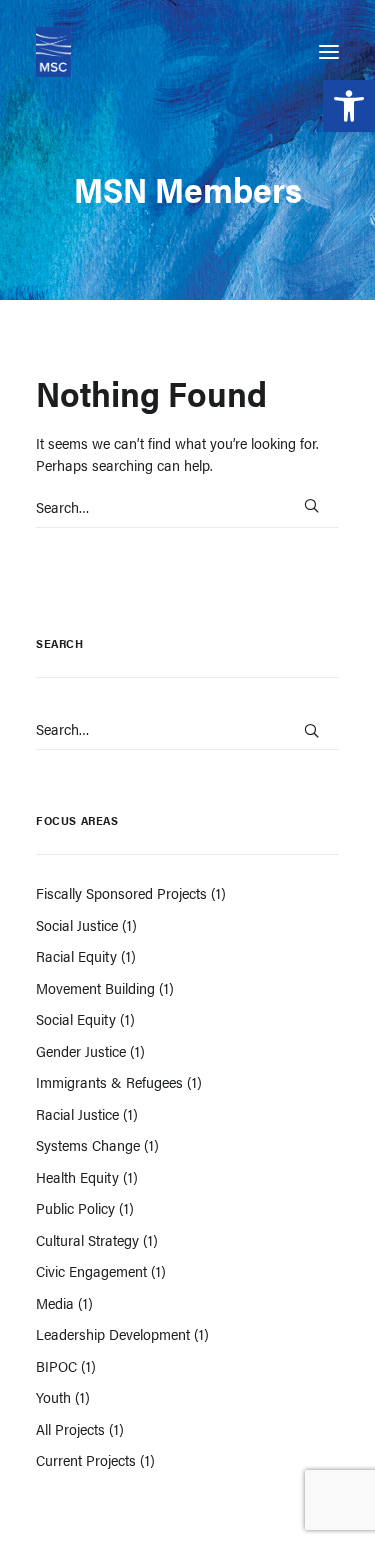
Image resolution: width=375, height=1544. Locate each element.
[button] (349, 106)
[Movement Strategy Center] (53, 52)
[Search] (187, 507)
